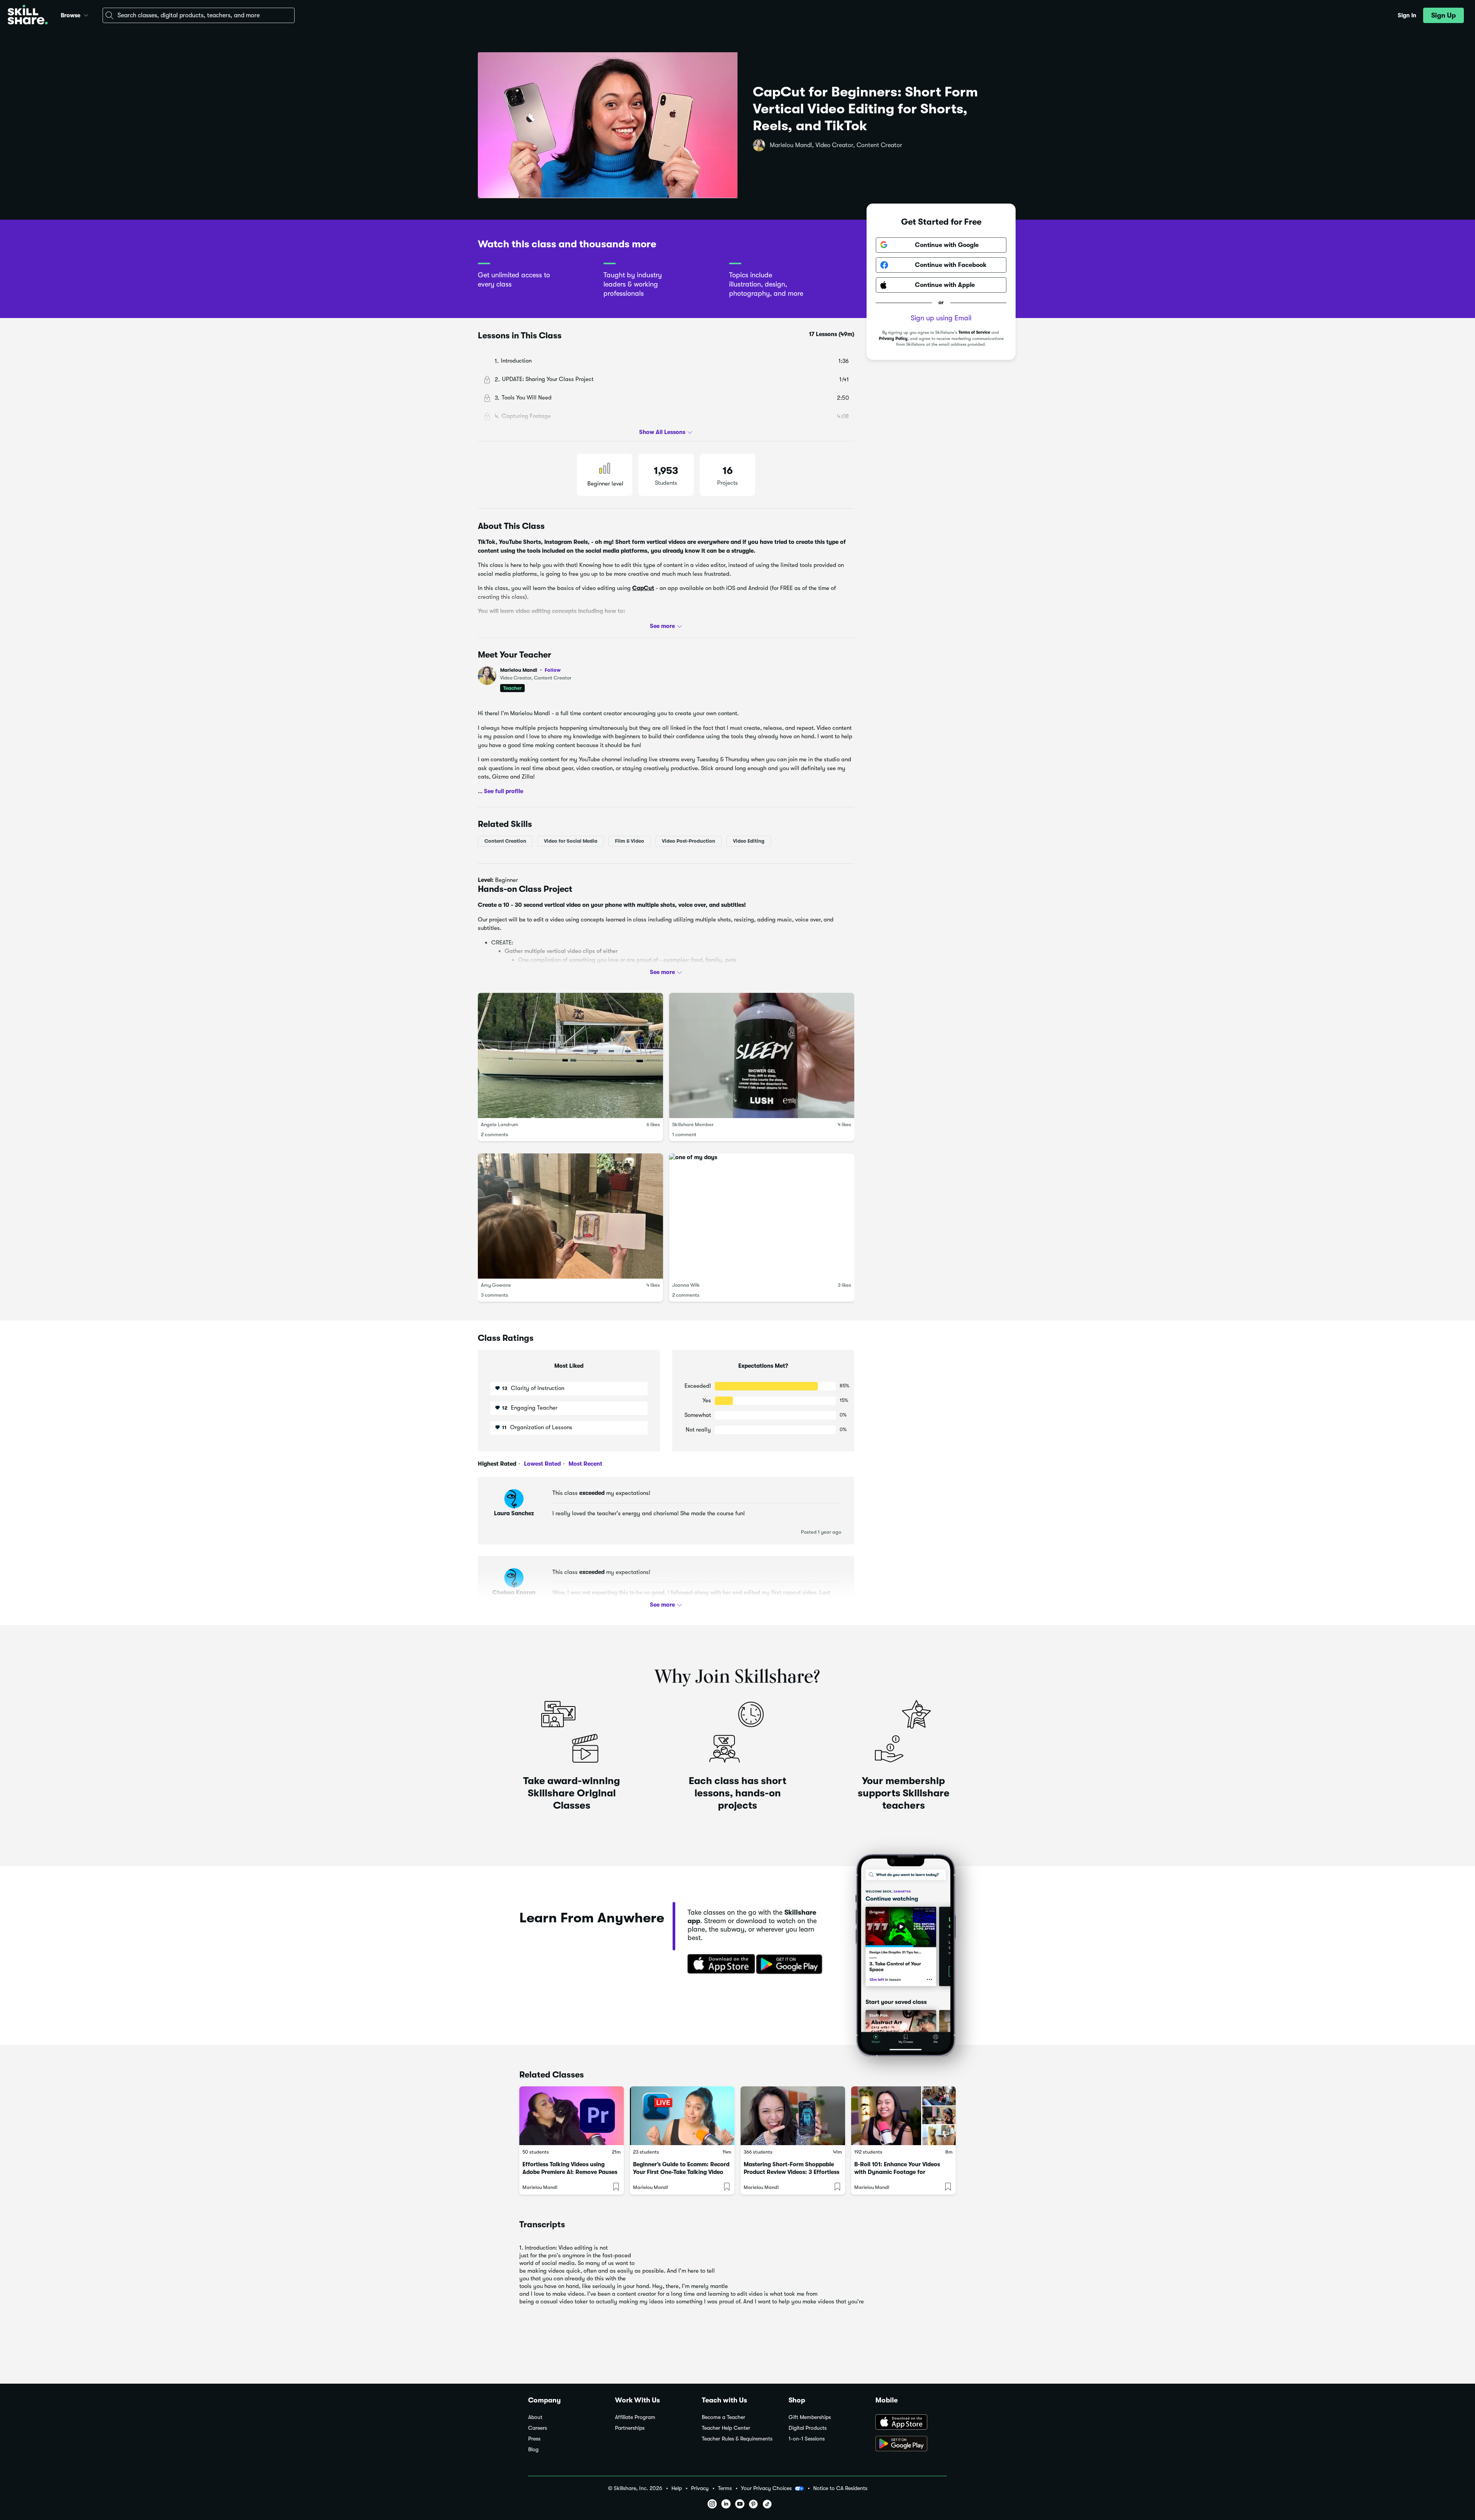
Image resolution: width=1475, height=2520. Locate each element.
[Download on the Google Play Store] (911, 2444)
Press (534, 2439)
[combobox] (199, 15)
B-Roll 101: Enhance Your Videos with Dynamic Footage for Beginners (897, 2172)
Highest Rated (497, 1464)
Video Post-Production (689, 841)
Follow (553, 670)
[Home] (28, 16)
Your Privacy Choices (766, 2488)
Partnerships (630, 2428)
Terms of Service (974, 332)
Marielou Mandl (530, 670)
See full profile (504, 791)
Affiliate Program (635, 2417)
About (535, 2417)
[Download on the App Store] (719, 1965)
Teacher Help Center (726, 2428)
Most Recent (585, 1464)
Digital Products (808, 2428)
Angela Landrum (500, 1124)
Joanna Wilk (686, 1285)
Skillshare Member (693, 1124)
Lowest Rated (542, 1464)
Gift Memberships (810, 2417)
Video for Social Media (571, 841)
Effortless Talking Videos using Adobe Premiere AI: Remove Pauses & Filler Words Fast (570, 2172)
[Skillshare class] (572, 2116)
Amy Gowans (496, 1285)
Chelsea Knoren (514, 1592)
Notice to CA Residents (840, 2488)
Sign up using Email (941, 318)
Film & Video (630, 841)
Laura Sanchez (514, 1513)
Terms (725, 2488)
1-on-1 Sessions (807, 2439)
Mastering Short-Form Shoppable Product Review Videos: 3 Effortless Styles (791, 2172)
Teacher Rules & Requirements (737, 2439)
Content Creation (505, 841)
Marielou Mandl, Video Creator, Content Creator (836, 145)
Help (677, 2488)
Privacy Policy (893, 339)
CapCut (643, 588)
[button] (86, 14)
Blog (533, 2450)
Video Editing (749, 841)
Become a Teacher (723, 2417)
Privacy (700, 2488)
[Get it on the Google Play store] (791, 1965)
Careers (538, 2428)
